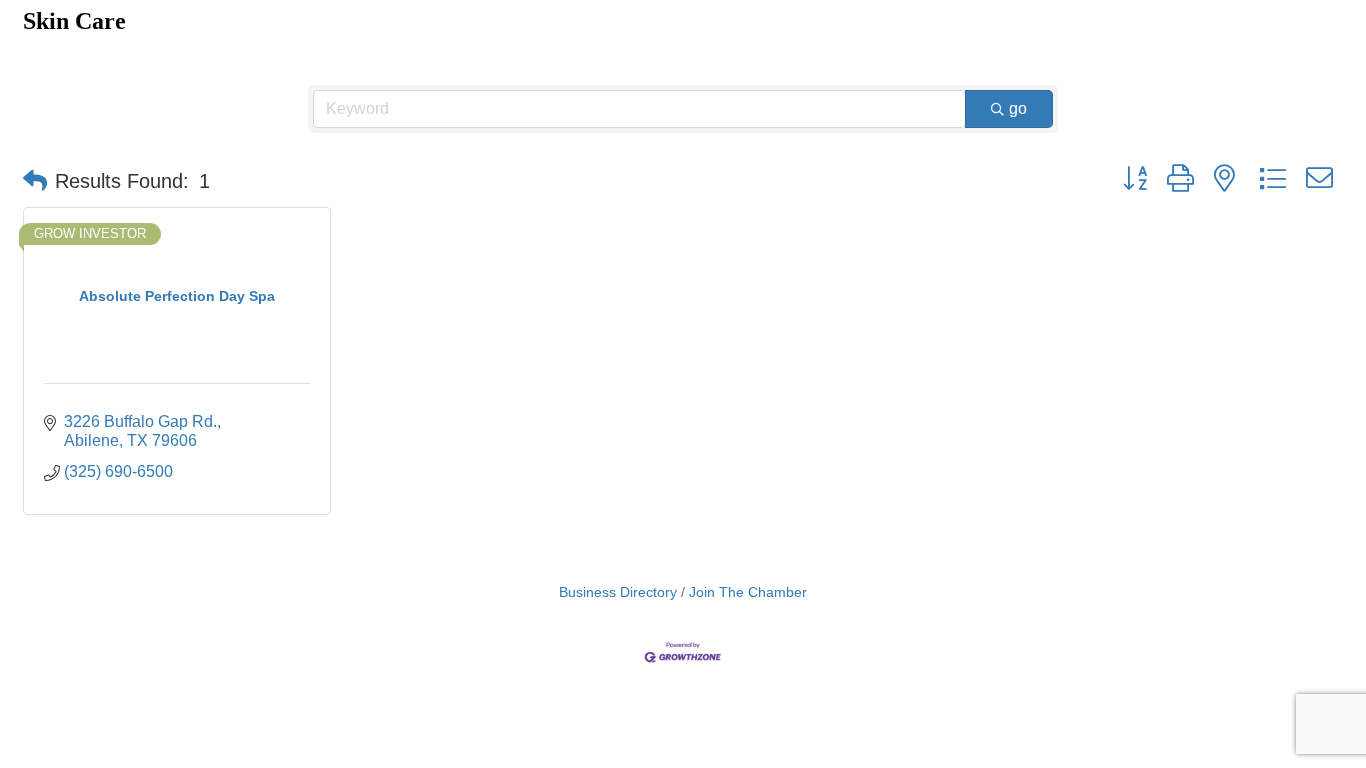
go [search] (1018, 108)
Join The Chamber (748, 592)
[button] (35, 181)
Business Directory (618, 592)
